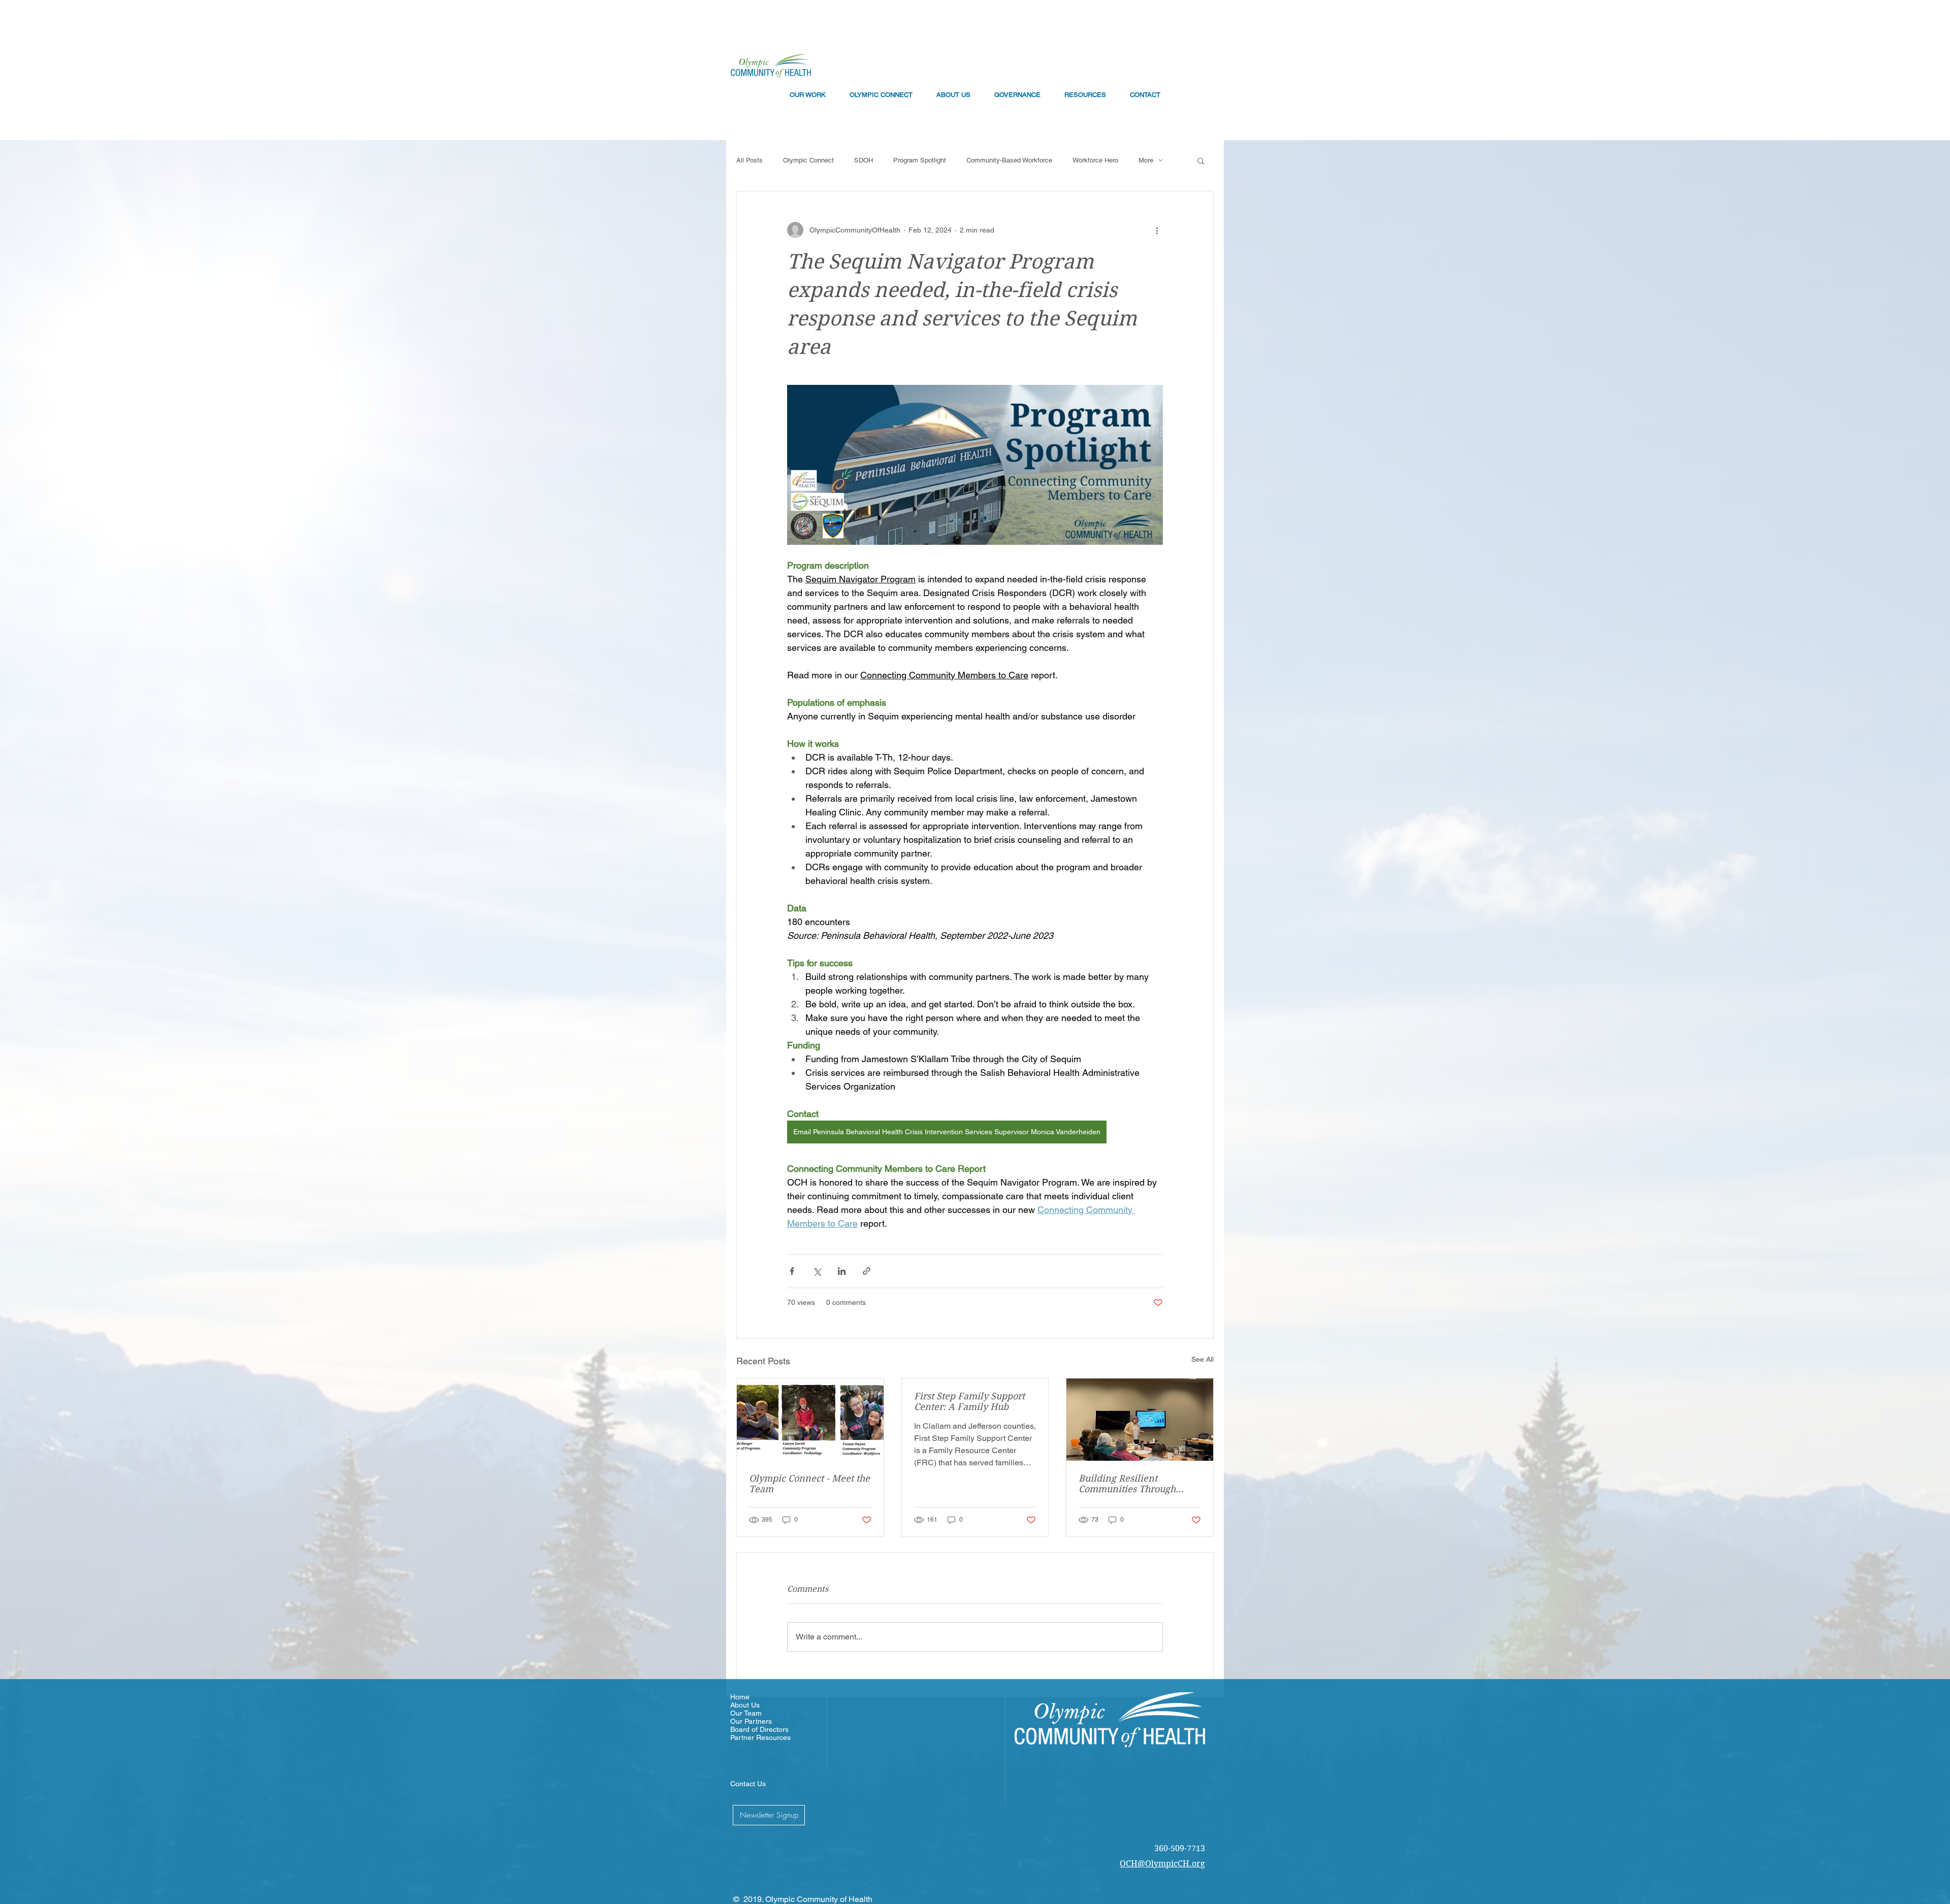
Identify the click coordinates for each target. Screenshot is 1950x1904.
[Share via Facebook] (792, 1271)
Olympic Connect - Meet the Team (809, 1484)
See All (1202, 1359)
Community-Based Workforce (1009, 160)
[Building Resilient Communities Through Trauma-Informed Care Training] (1140, 1420)
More (1146, 160)
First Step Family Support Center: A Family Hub (969, 1401)
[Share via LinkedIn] (842, 1271)
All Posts (750, 160)
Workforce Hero (1095, 160)
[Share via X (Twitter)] (817, 1271)
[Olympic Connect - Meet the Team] (810, 1420)
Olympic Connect (808, 160)
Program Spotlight (920, 160)
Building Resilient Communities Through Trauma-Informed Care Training (1129, 1484)
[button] (1201, 160)
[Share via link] (867, 1271)
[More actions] (1157, 230)
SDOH (864, 160)
